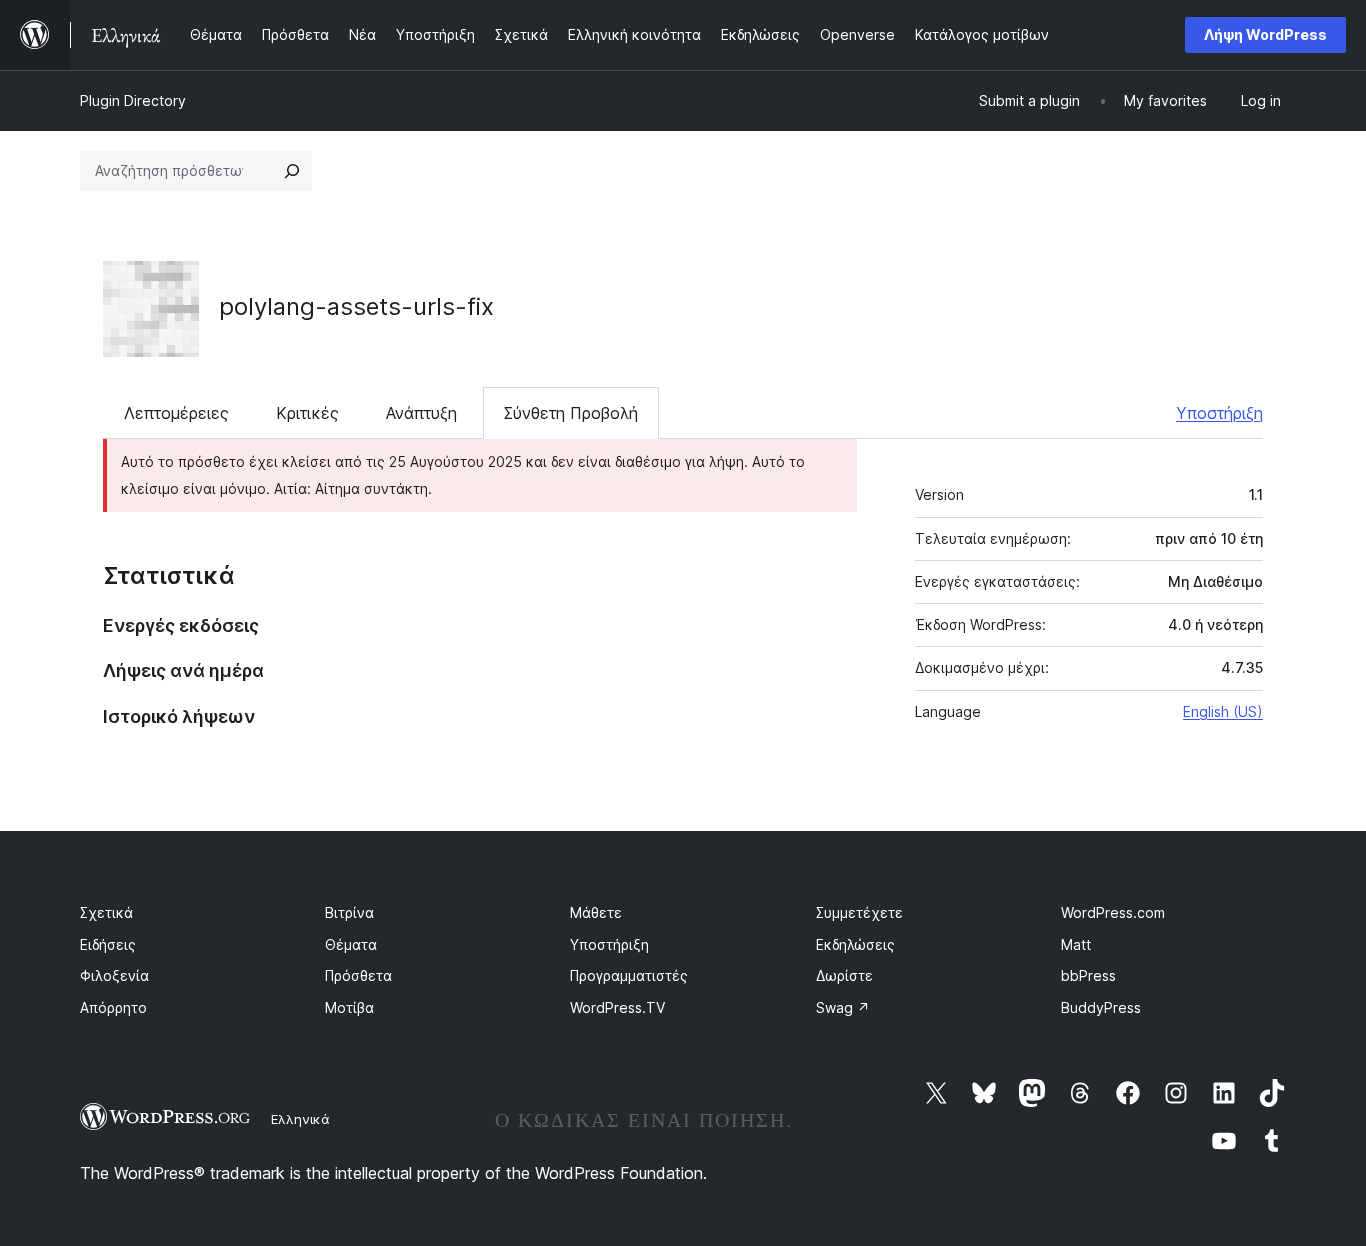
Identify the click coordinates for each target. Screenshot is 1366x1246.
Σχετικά (106, 912)
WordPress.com (1113, 912)
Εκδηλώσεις (855, 944)
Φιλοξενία (114, 975)
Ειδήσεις (108, 944)
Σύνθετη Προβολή (571, 413)
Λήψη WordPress (1265, 34)
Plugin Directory (133, 100)
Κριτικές (307, 413)
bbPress (1088, 975)
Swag (843, 1007)
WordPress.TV (617, 1007)
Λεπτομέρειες (176, 413)
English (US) (1223, 711)
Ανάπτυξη (421, 413)
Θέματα (351, 944)
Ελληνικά (300, 1119)
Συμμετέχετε (859, 912)
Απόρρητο (113, 1007)
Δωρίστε (844, 975)
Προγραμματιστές (629, 975)
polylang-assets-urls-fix (356, 306)
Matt (1076, 944)
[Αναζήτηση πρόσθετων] (292, 171)
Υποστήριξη (1219, 413)
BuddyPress (1101, 1007)
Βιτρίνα (349, 912)
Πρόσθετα (358, 975)
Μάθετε (596, 912)
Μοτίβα (349, 1007)
